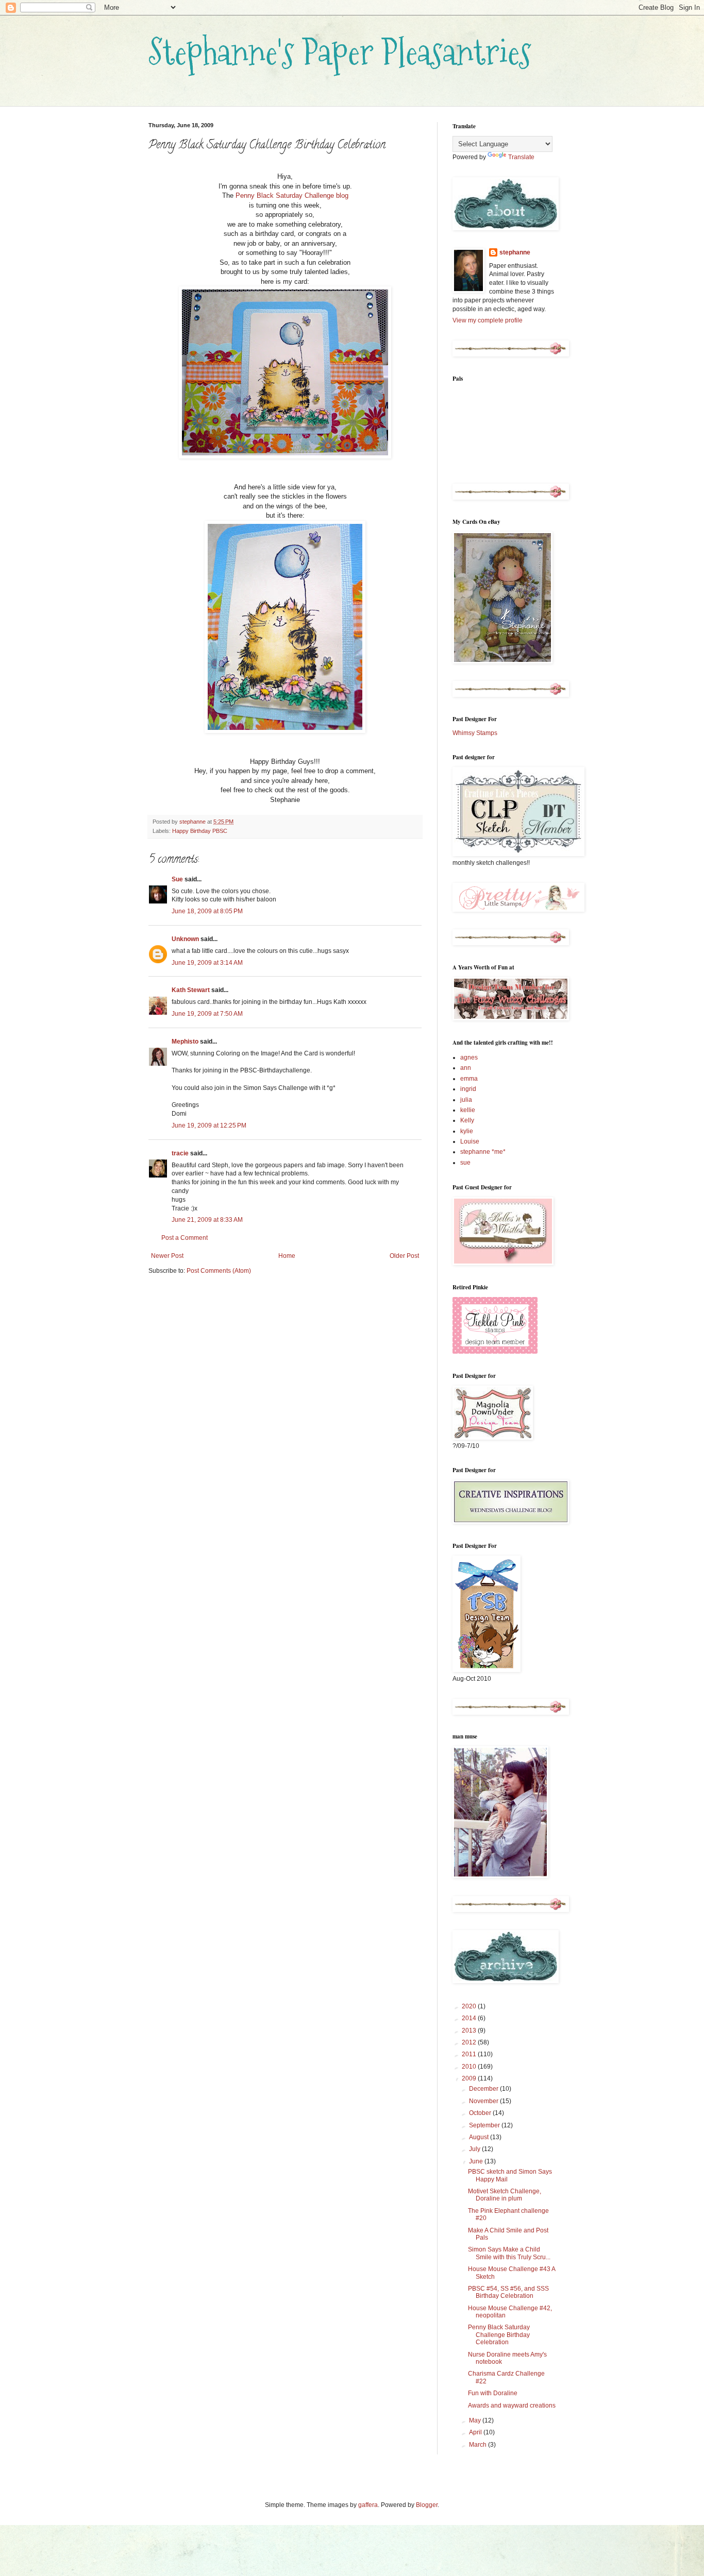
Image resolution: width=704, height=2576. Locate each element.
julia (466, 1100)
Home (287, 1256)
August (480, 2137)
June (477, 2161)
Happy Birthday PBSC (200, 831)
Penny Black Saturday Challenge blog (292, 195)
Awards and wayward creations (512, 2406)
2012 (470, 2042)
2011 (470, 2054)
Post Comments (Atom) (219, 1271)
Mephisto (185, 1042)
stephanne (515, 252)
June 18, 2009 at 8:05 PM (207, 911)
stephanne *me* (483, 1152)
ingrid (468, 1089)
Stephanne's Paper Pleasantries (340, 52)
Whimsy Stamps (475, 733)
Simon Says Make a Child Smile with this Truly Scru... (509, 2253)
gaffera (368, 2505)
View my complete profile (488, 320)
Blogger (427, 2505)
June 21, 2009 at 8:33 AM (207, 1220)
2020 (470, 2006)
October (481, 2113)
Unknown (185, 939)
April (476, 2432)
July (475, 2149)
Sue (177, 879)
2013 (470, 2031)
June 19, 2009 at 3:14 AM (207, 963)
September (485, 2125)
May (476, 2420)
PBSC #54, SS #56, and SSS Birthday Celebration (508, 2292)
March (479, 2445)
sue (465, 1163)
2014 (470, 2018)
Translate (521, 157)
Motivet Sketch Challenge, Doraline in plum (505, 2195)
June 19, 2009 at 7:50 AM (207, 1014)
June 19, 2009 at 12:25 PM (209, 1125)
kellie (468, 1110)
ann (466, 1068)
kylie (467, 1131)
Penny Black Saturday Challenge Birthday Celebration (499, 2335)
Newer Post (167, 1256)
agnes (469, 1057)
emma (469, 1079)
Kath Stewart (191, 990)
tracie (180, 1153)
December (484, 2089)
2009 (470, 2078)
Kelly (467, 1120)
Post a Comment (185, 1238)
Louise (470, 1141)
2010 (470, 2067)
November (484, 2101)
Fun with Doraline (493, 2393)
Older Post (404, 1256)
